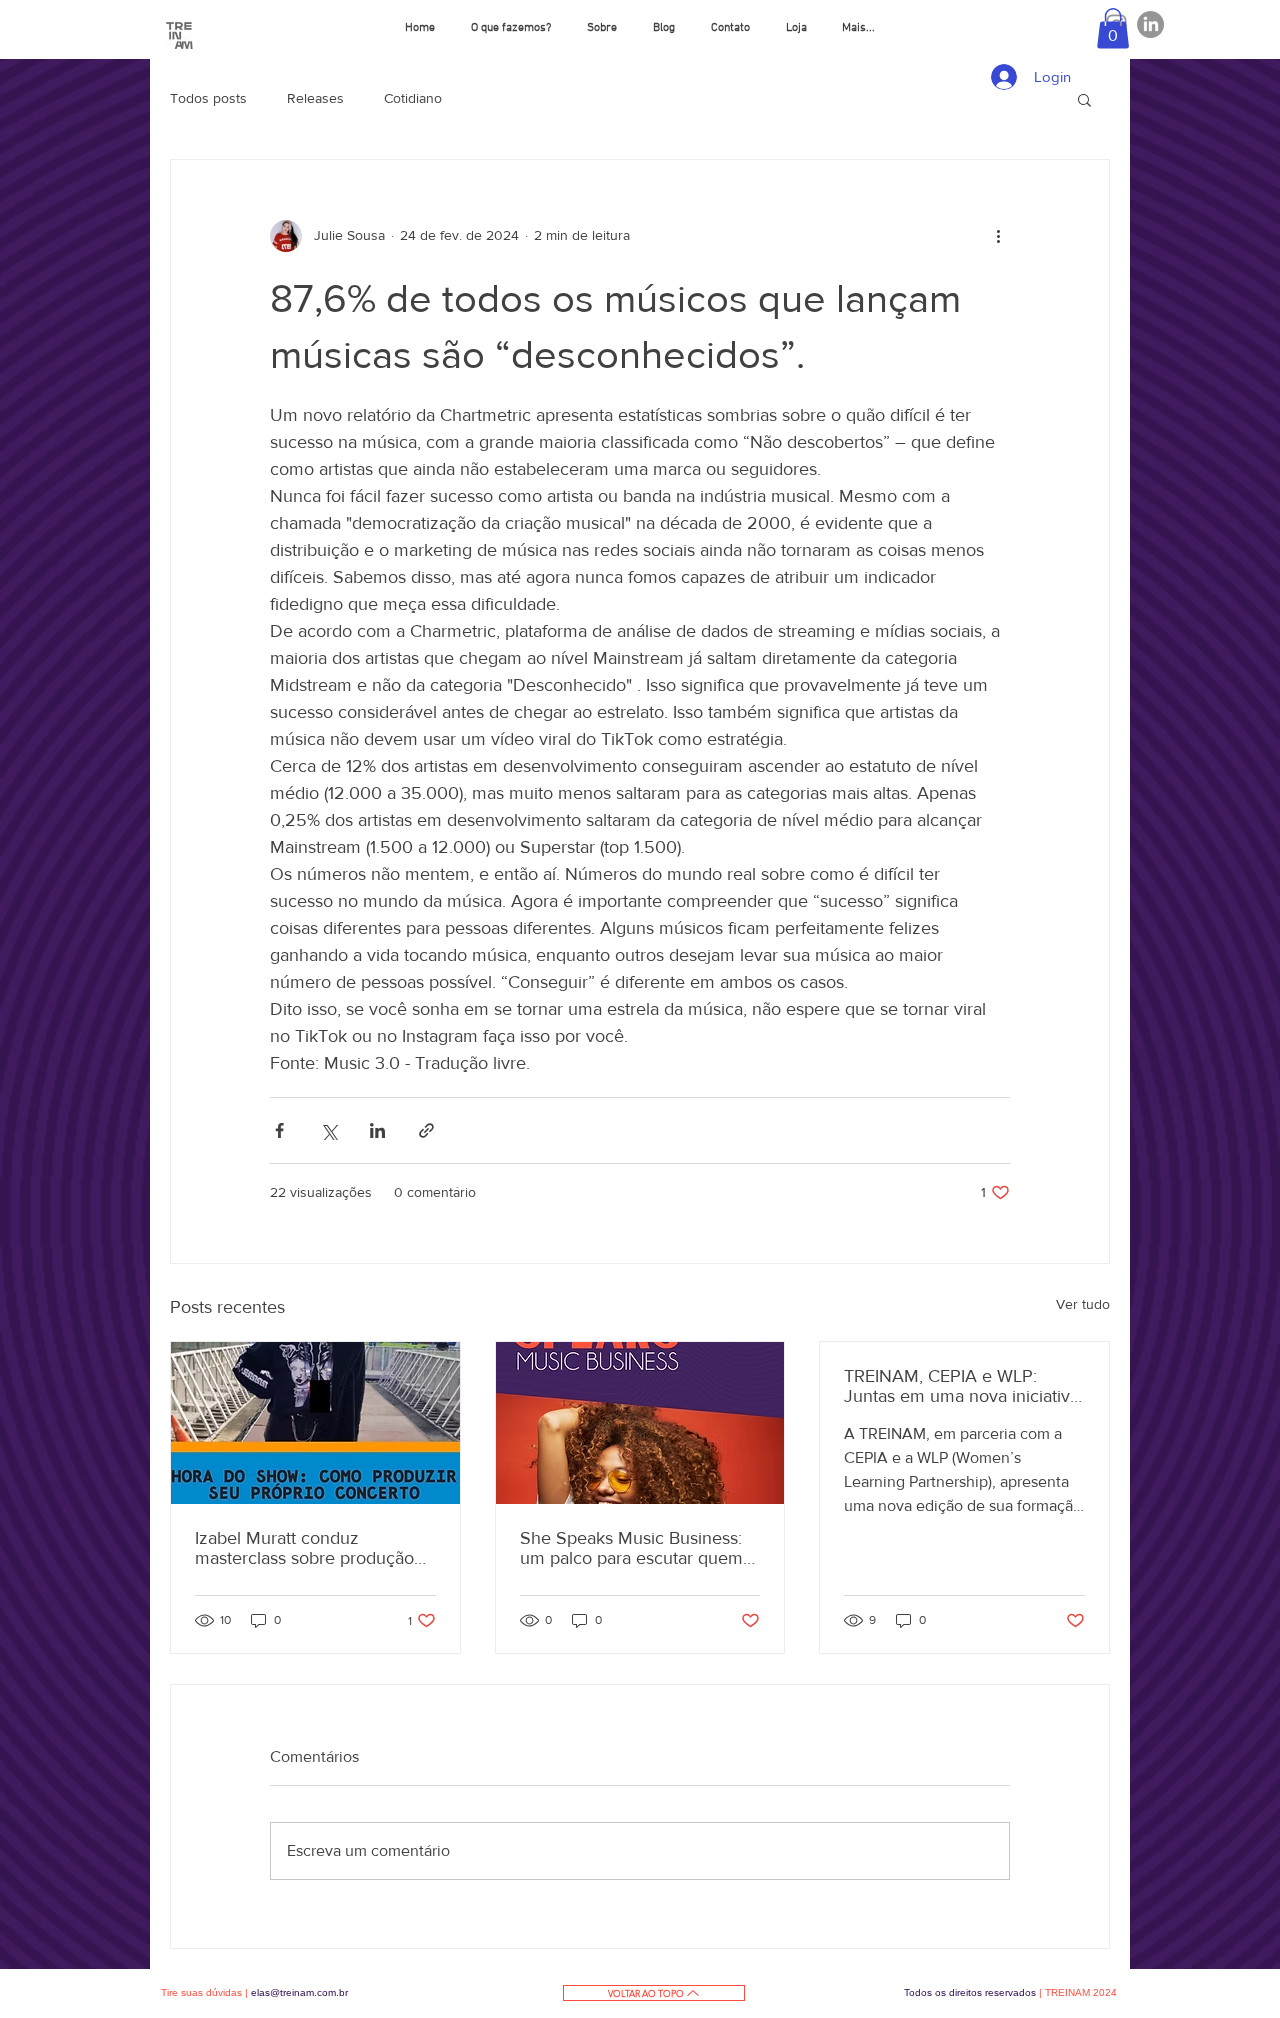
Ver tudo (1083, 1304)
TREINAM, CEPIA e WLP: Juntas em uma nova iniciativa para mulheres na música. (961, 1386)
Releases (315, 98)
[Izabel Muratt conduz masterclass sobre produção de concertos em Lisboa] (315, 1423)
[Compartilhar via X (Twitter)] (328, 1130)
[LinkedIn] (1150, 24)
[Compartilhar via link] (426, 1130)
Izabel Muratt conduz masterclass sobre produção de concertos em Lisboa (304, 1548)
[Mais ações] (998, 236)
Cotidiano (413, 98)
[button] (1113, 28)
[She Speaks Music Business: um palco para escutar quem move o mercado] (640, 1423)
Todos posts (208, 98)
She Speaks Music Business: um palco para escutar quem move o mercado (631, 1548)
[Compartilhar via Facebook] (279, 1130)
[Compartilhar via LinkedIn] (377, 1130)
